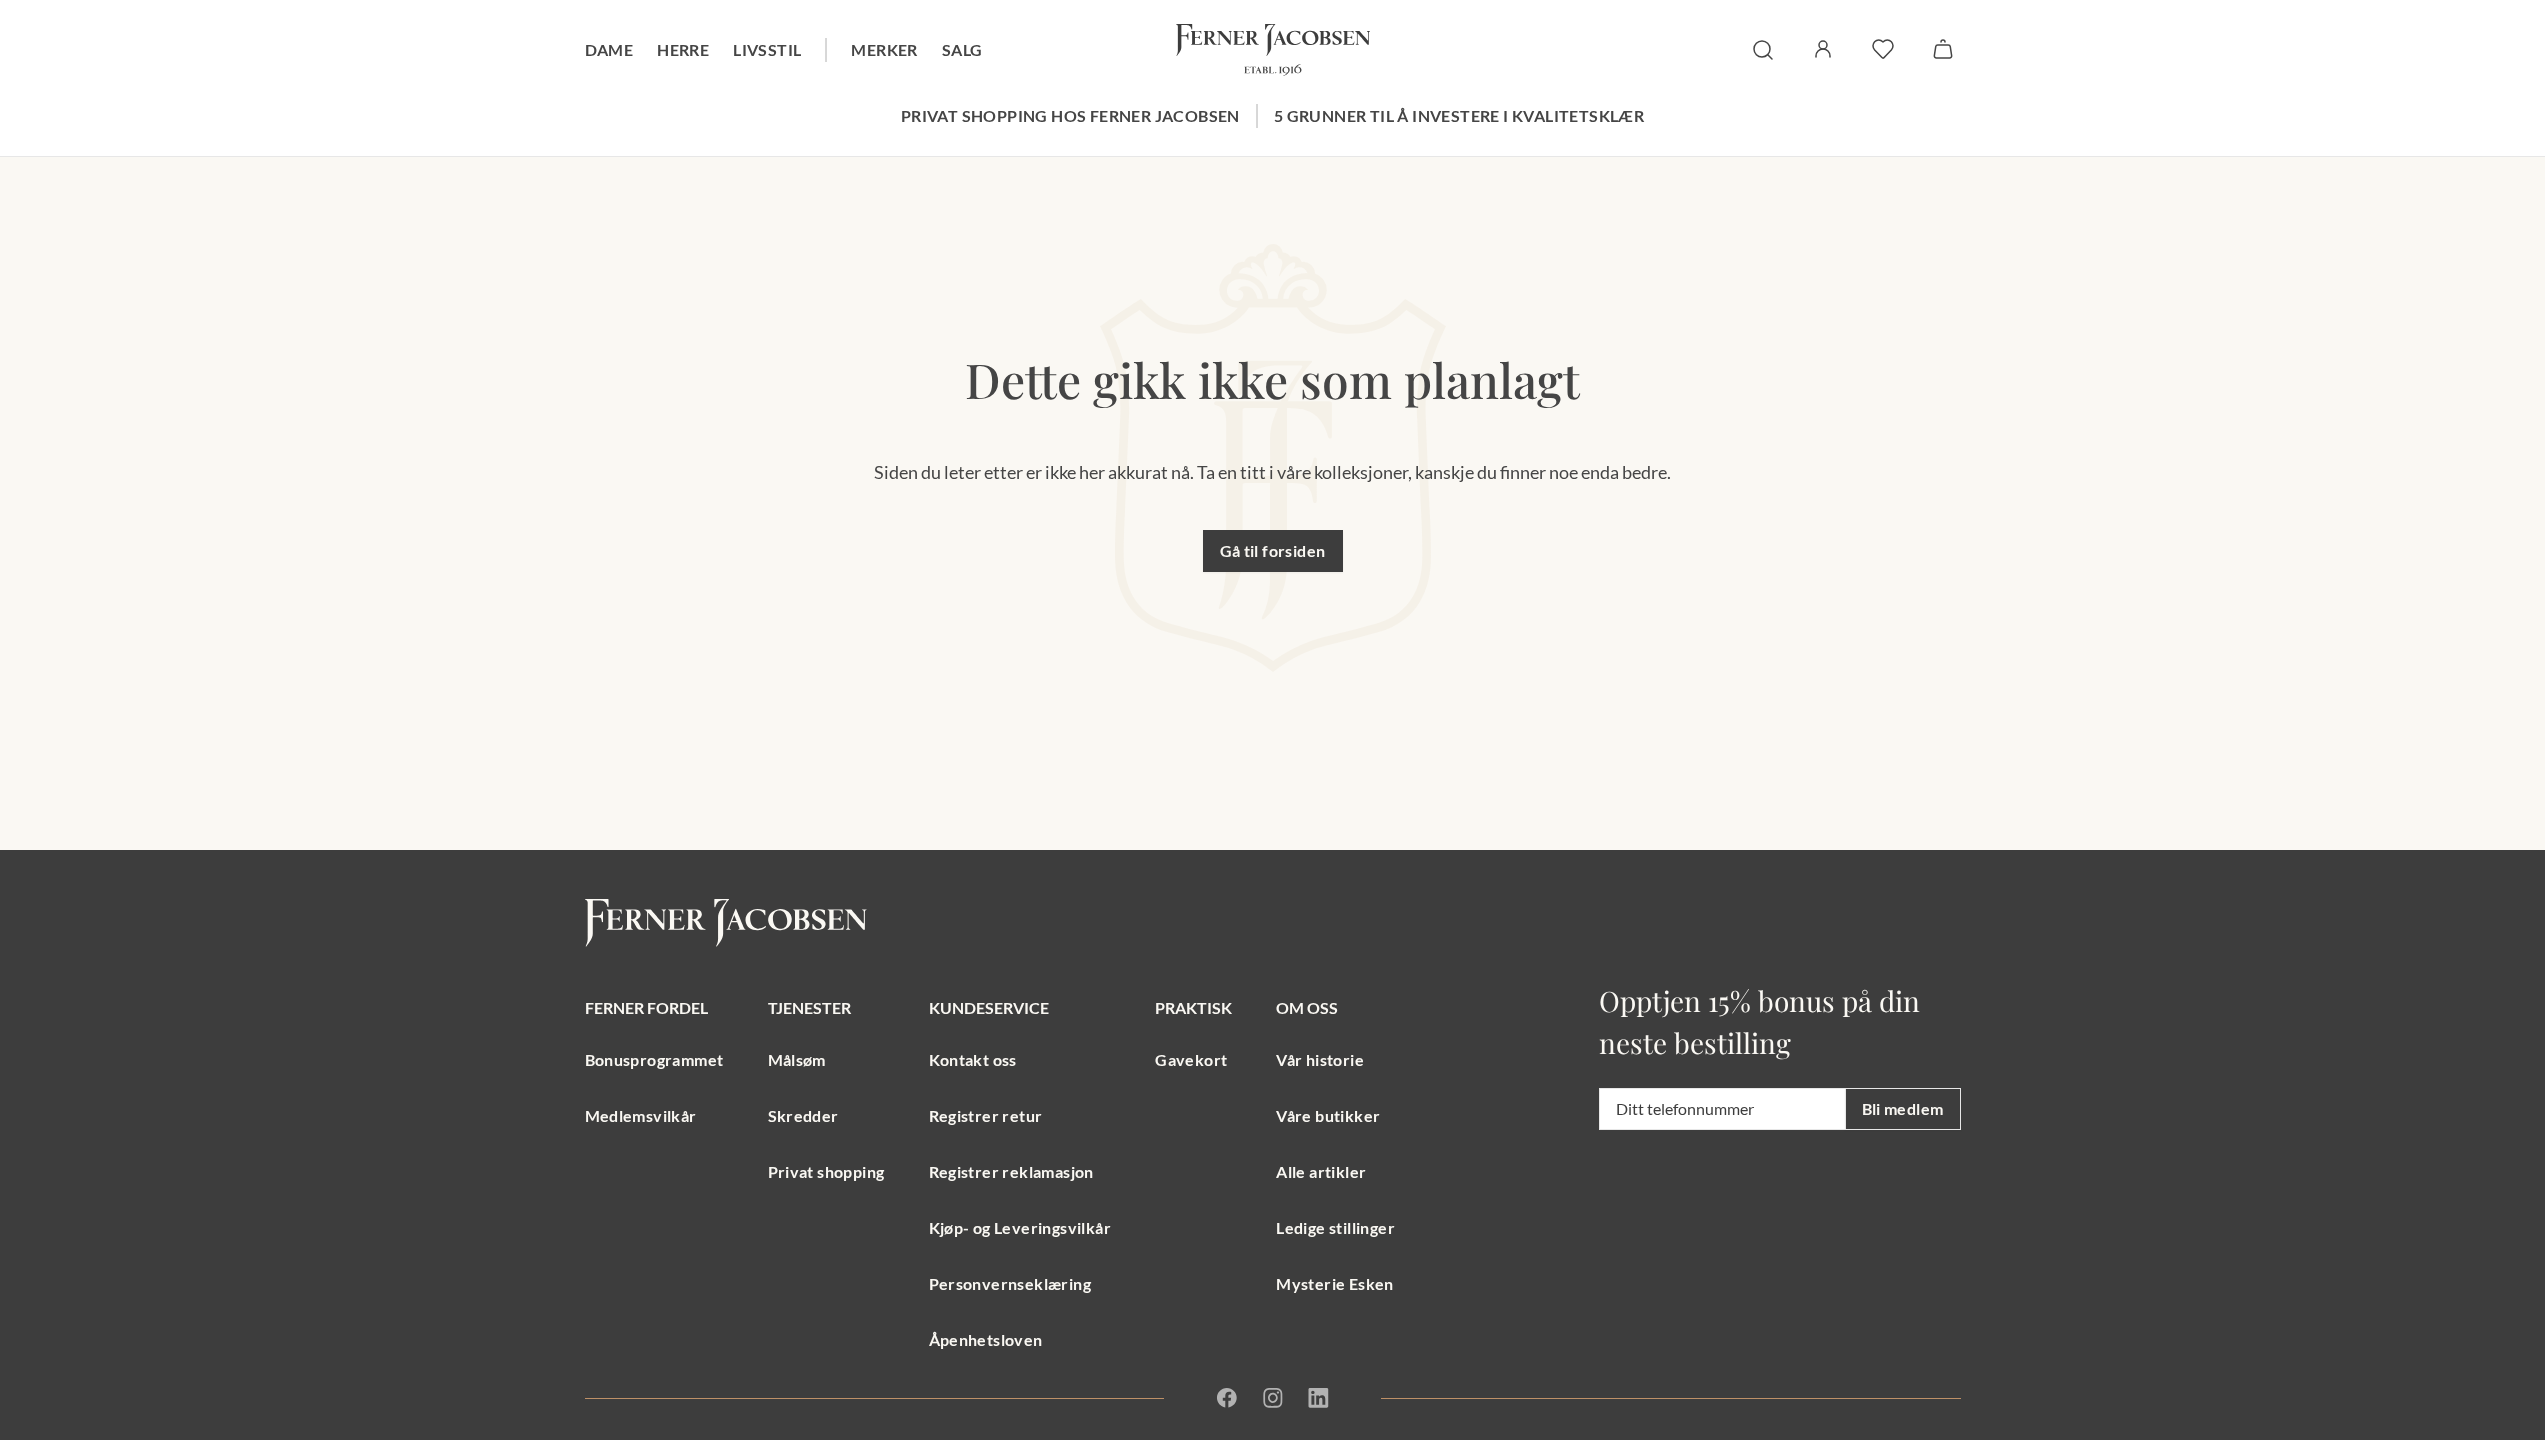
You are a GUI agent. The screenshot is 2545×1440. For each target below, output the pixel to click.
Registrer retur (986, 1115)
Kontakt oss (973, 1059)
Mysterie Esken (1335, 1283)
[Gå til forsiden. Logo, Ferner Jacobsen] (1273, 50)
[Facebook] (1227, 1398)
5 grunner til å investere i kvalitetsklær (1459, 115)
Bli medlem (1903, 1108)
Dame (609, 49)
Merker (884, 49)
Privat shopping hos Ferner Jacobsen (1070, 115)
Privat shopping (826, 1171)
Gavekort (1191, 1059)
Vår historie (1320, 1059)
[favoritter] (1883, 49)
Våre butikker (1328, 1115)
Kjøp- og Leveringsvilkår (1020, 1227)
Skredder (803, 1115)
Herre (683, 49)
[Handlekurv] (1943, 49)
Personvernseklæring (1010, 1283)
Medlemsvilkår (641, 1115)
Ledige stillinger (1335, 1227)
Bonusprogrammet (654, 1059)
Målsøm (797, 1059)
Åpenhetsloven (986, 1339)
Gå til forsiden (1273, 550)
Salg (962, 49)
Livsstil (767, 49)
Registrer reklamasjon (1011, 1171)
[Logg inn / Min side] (1823, 49)
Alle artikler (1321, 1171)
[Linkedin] (1318, 1398)
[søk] (1763, 50)
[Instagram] (1273, 1398)
